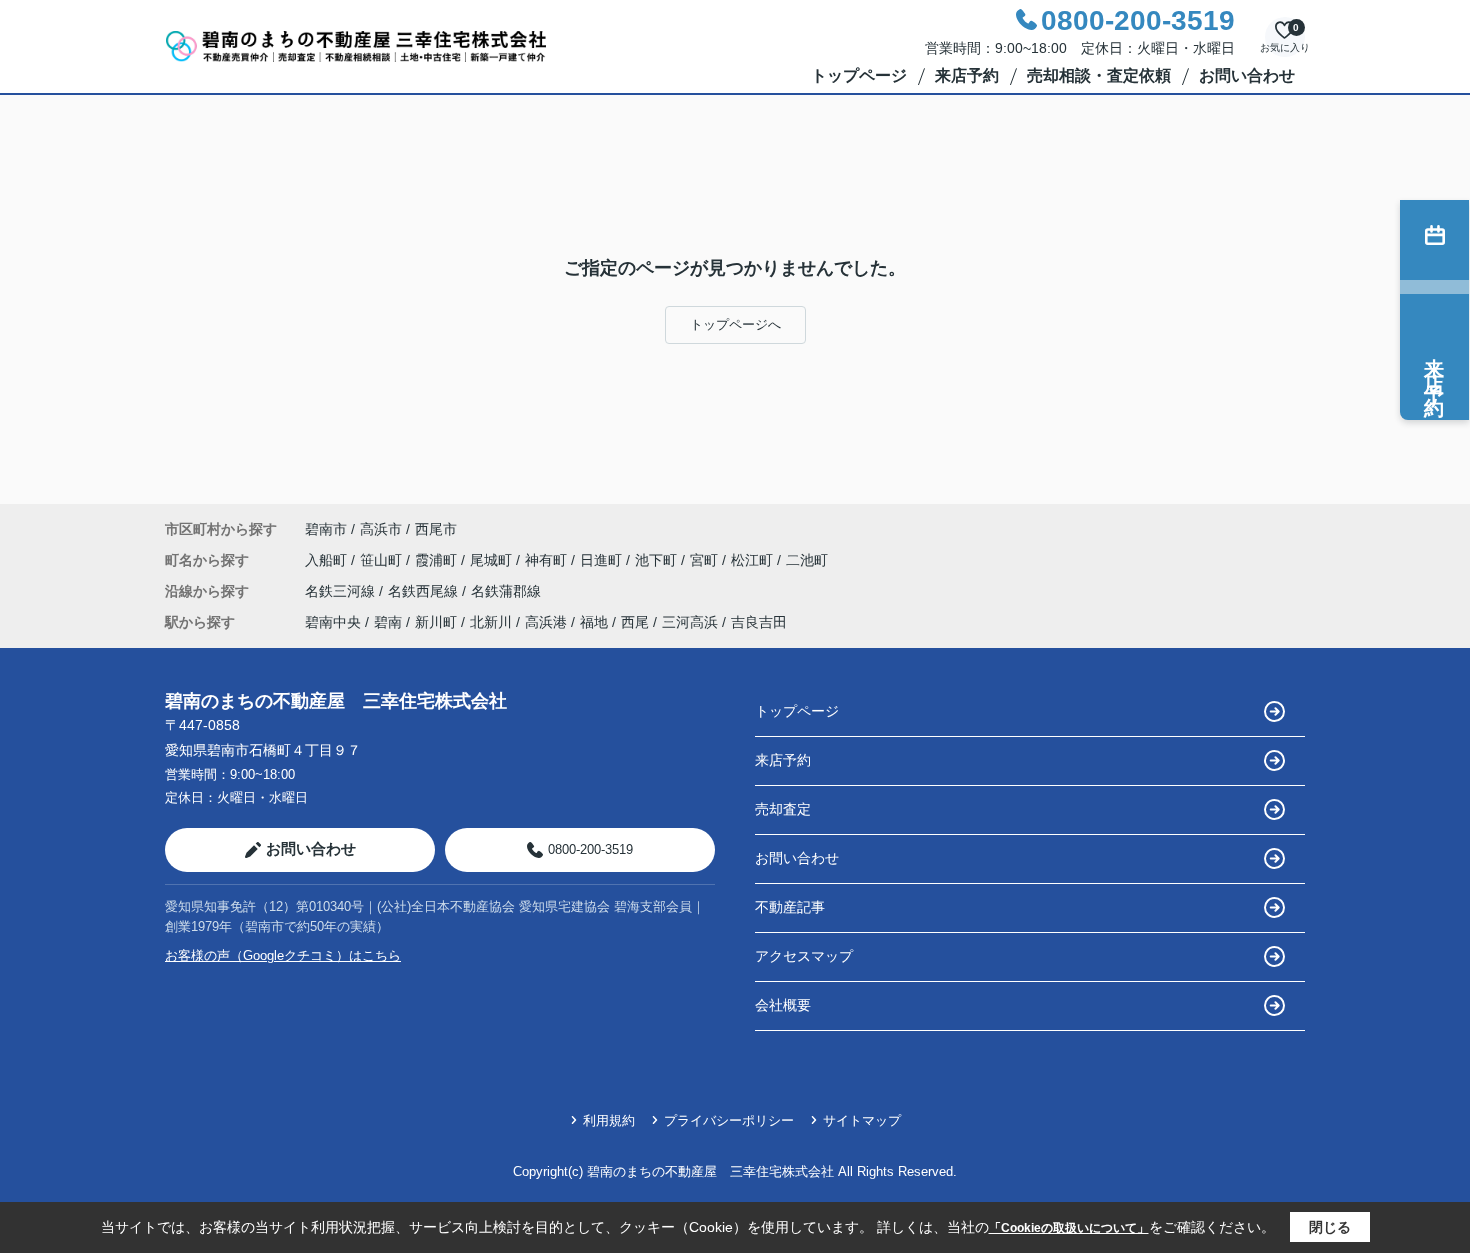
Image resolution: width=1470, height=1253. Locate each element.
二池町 (807, 560)
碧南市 (326, 529)
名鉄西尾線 (425, 591)
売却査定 (783, 809)
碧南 (388, 622)
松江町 (754, 560)
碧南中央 (333, 622)
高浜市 (381, 529)
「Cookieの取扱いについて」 (1069, 1228)
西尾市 (436, 529)
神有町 (548, 560)
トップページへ (735, 324)
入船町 (328, 560)
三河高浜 (690, 622)
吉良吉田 (759, 622)
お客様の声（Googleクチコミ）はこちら (283, 955)
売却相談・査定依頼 (1099, 75)
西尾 (635, 622)
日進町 (603, 560)
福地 (594, 622)
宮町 (706, 560)
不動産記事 (790, 907)
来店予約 (967, 75)
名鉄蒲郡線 (506, 591)
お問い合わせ (1247, 75)
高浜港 (546, 622)
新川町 (436, 622)
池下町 (658, 560)
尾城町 (493, 560)
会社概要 (783, 1005)
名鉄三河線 (342, 591)
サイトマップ (862, 1120)
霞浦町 (438, 560)
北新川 (491, 622)
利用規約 (609, 1120)
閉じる (1330, 1227)
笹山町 (383, 560)
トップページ (859, 75)
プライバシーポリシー (729, 1120)
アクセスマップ (804, 956)
